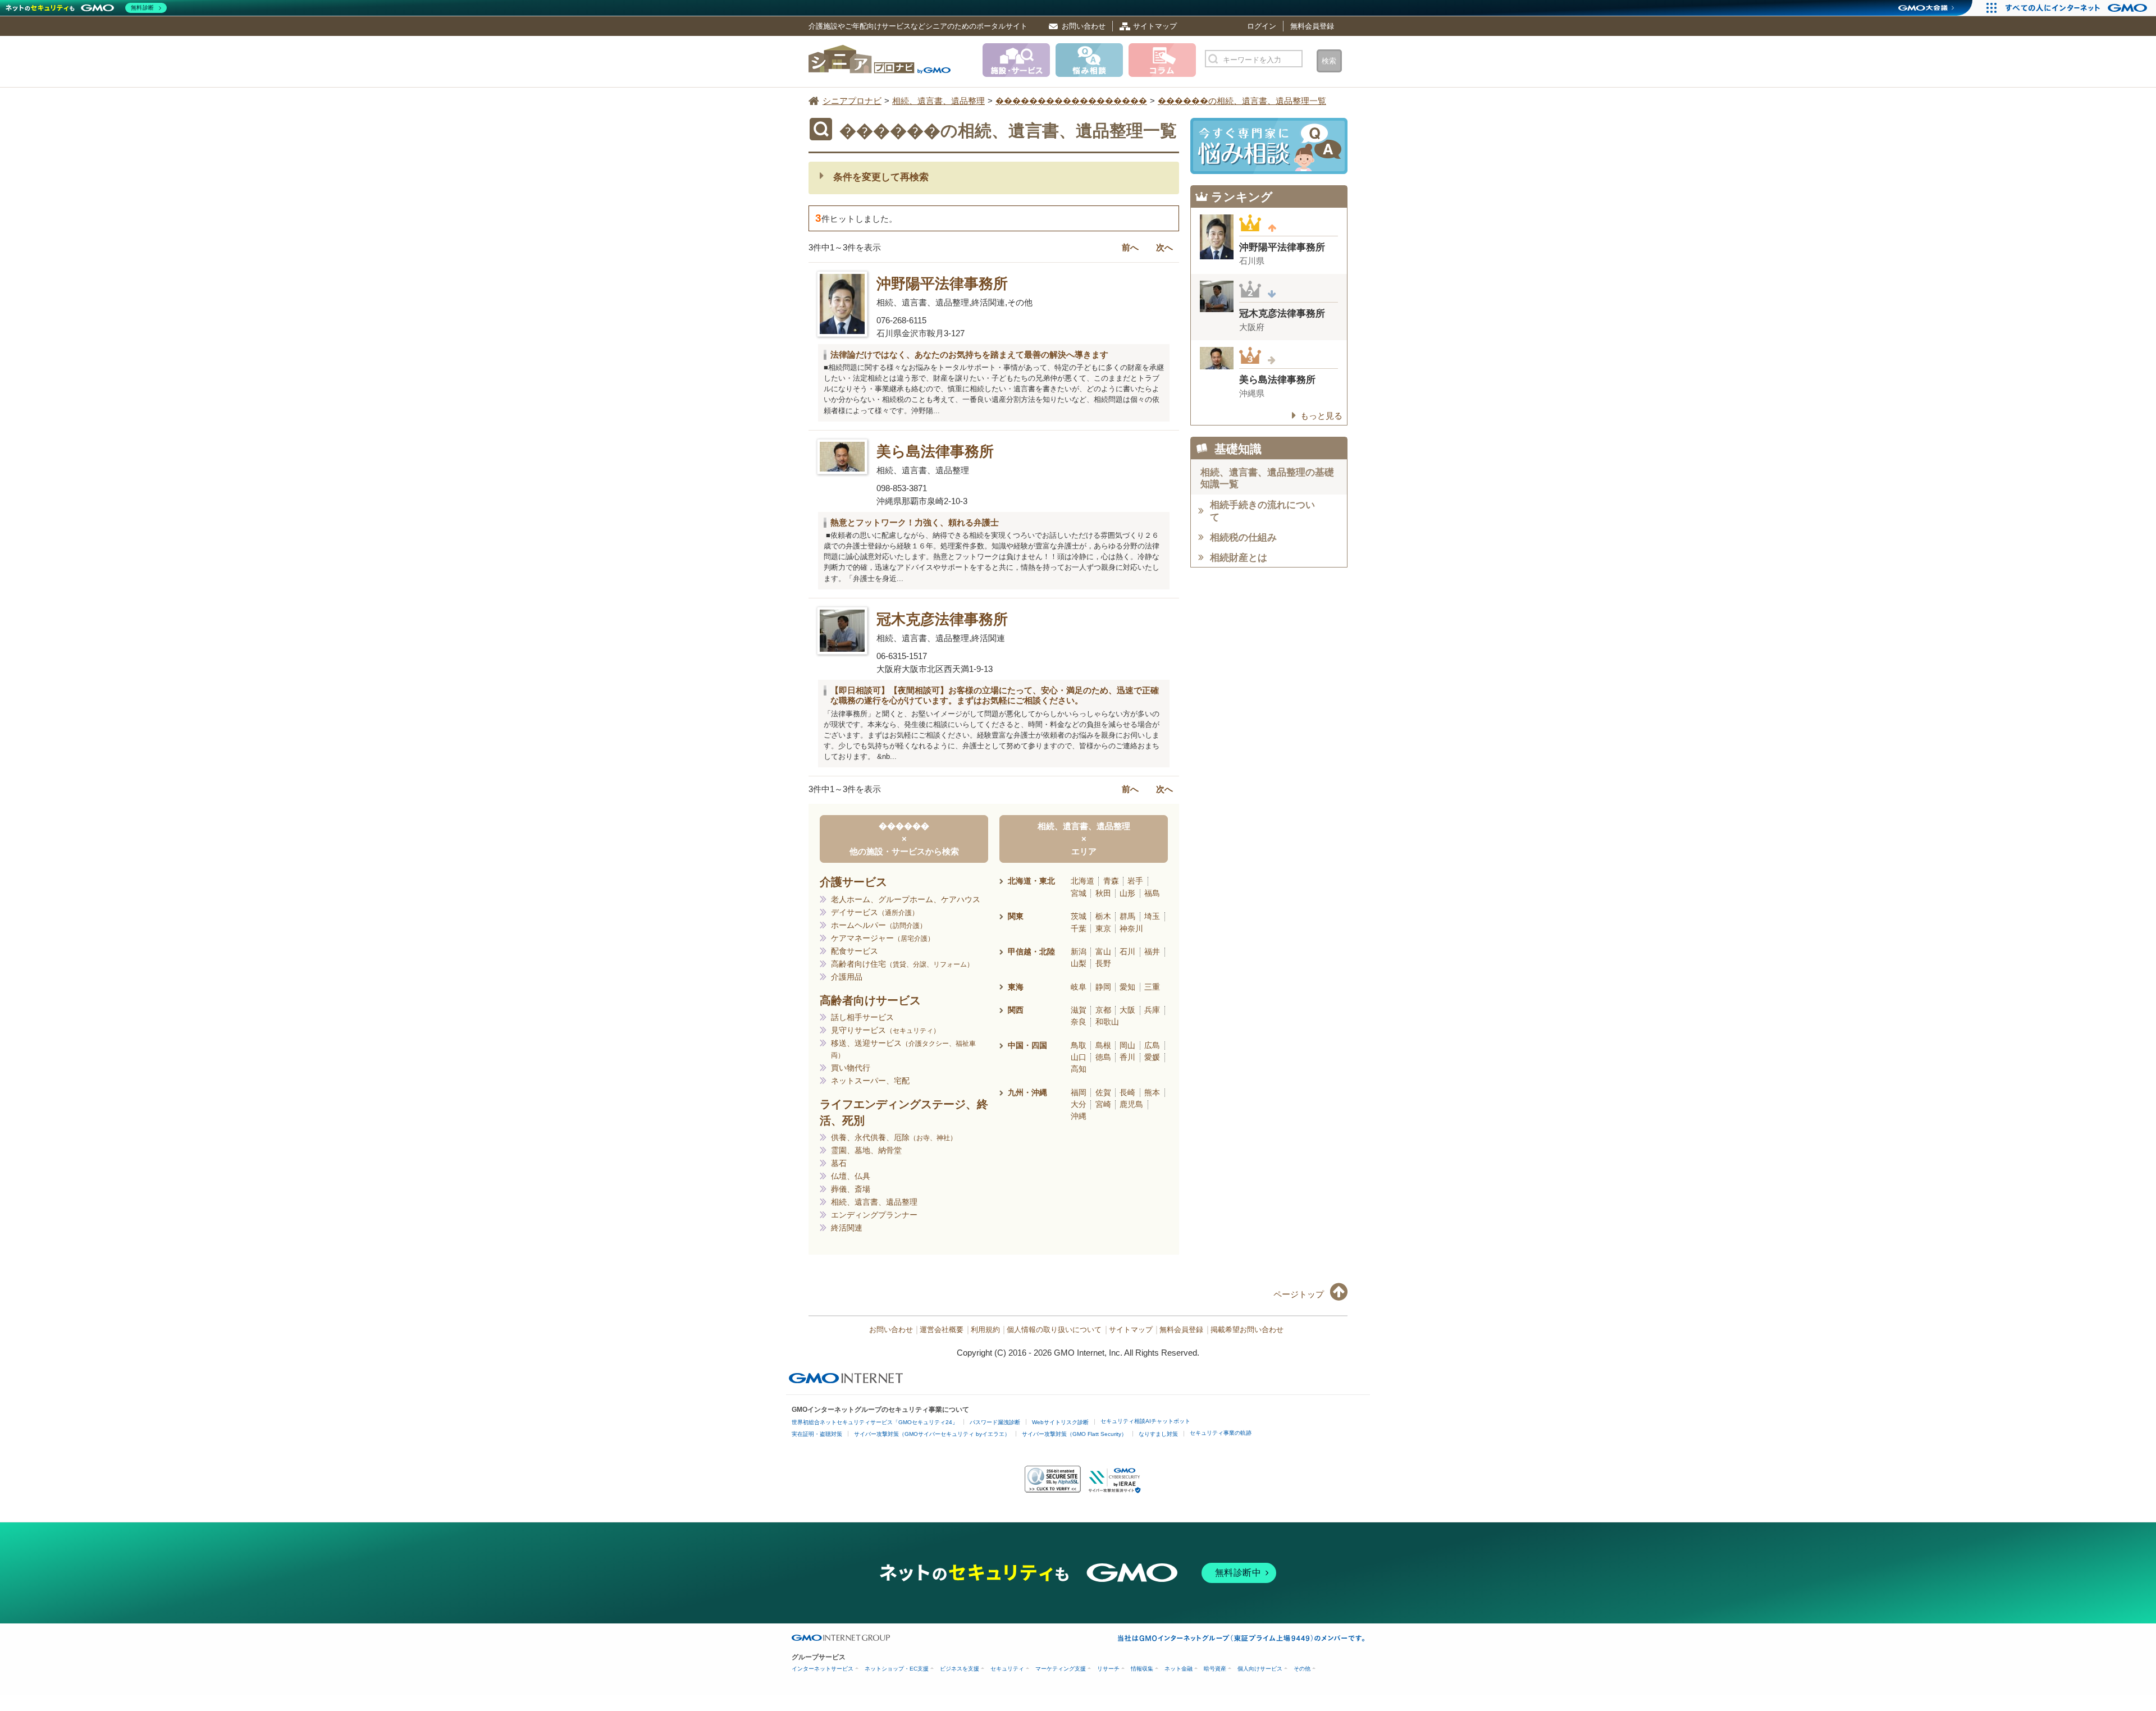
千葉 (1079, 928)
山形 (1127, 893)
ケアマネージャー (879, 938)
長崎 (1127, 1092)
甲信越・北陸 (1031, 951)
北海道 (1082, 881)
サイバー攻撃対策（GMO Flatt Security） (1074, 1434)
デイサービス (871, 912)
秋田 (1103, 893)
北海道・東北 (1031, 881)
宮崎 (1103, 1104)
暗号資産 (1215, 1669)
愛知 (1127, 987)
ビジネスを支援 (960, 1669)
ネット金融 (1179, 1669)
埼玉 (1152, 916)
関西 (1016, 1010)
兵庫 (1152, 1010)
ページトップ (1299, 1294)
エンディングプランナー (874, 1215)
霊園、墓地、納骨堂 (866, 1150)
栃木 (1103, 916)
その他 (1302, 1669)
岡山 (1127, 1045)
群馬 (1127, 916)
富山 (1103, 951)
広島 (1152, 1045)
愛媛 (1152, 1057)
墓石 (839, 1163)
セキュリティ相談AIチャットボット (1145, 1421)
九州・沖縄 (1027, 1092)
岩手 (1135, 881)
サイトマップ (1155, 26)
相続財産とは (1239, 558)
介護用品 (847, 977)
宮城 (1079, 893)
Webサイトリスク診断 (1060, 1422)
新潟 (1079, 951)
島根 (1103, 1045)
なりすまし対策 (1158, 1434)
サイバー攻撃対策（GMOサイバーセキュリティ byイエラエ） (932, 1434)
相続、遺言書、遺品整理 (874, 1202)
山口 (1079, 1057)
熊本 (1152, 1092)
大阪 (1127, 1010)
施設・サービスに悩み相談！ (1269, 146)
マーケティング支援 (1061, 1669)
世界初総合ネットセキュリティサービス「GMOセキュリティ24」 (875, 1422)
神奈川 (1131, 928)
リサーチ (1108, 1669)
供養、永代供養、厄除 (890, 1137)
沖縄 (1079, 1116)
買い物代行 (851, 1068)
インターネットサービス (823, 1669)
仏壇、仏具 (851, 1176)
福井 (1152, 951)
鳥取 (1079, 1045)
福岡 (1079, 1092)
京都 (1103, 1010)
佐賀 (1103, 1092)
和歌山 (1107, 1022)
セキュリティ (1007, 1669)
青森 (1111, 881)
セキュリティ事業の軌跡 (1221, 1433)
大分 (1079, 1104)
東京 (1103, 928)
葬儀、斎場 (851, 1189)
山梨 (1079, 963)
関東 (1016, 916)
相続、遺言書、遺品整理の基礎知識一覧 (1267, 478)
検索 (1329, 61)
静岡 (1103, 987)
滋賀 (1079, 1010)
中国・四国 (1027, 1045)
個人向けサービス (1260, 1669)
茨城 (1079, 916)
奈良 (1079, 1022)
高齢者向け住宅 (899, 964)
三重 (1152, 987)
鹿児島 (1131, 1104)
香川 (1127, 1057)
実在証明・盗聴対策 (817, 1434)
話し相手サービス (862, 1017)
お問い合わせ (1084, 26)
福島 (1152, 893)
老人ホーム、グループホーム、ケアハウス (906, 899)
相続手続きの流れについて (1262, 511)
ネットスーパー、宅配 (870, 1081)
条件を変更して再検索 (881, 177)
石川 (1127, 951)
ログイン (1262, 26)
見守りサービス (882, 1030)
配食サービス (855, 951)
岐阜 (1079, 987)
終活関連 (847, 1228)
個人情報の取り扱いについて (1054, 1330)
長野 (1103, 963)
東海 (1016, 987)
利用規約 (985, 1330)
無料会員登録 (1312, 26)
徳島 (1103, 1057)
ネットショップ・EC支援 (897, 1669)
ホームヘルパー (875, 925)
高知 (1079, 1069)
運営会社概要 (942, 1330)
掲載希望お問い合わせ (1247, 1330)
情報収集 (1142, 1669)
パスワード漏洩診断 (995, 1422)
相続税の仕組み (1243, 537)
